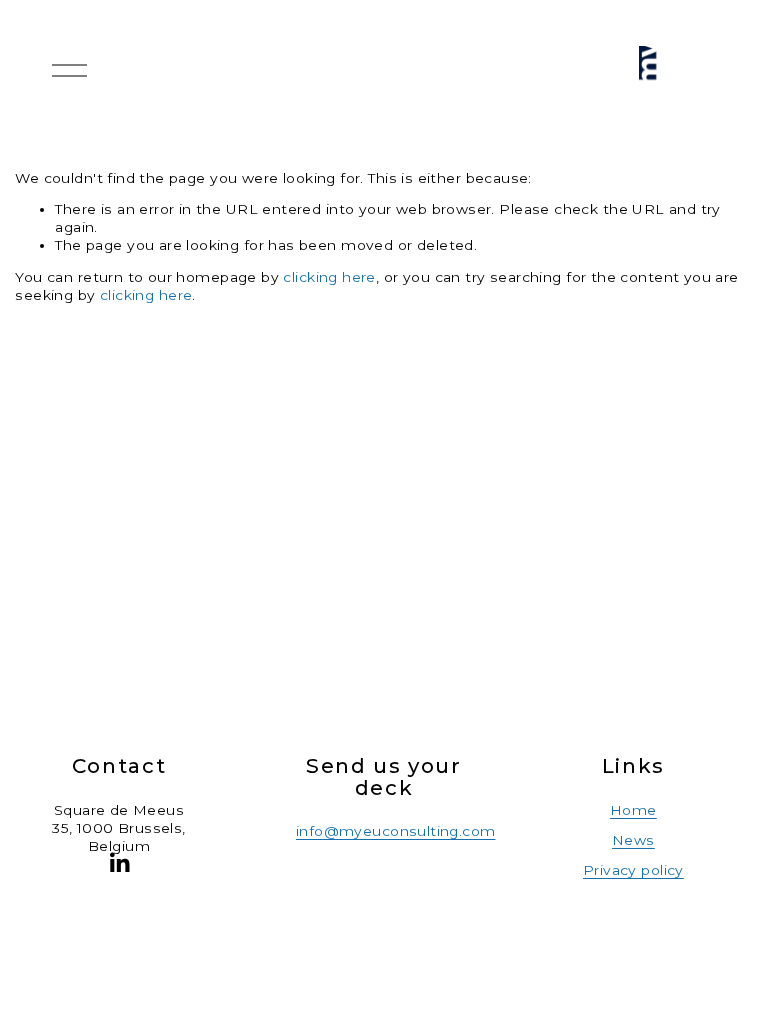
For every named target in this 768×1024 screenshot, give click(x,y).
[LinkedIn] (119, 863)
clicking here (329, 277)
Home (633, 810)
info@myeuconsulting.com (396, 831)
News (633, 840)
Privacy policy (633, 870)
